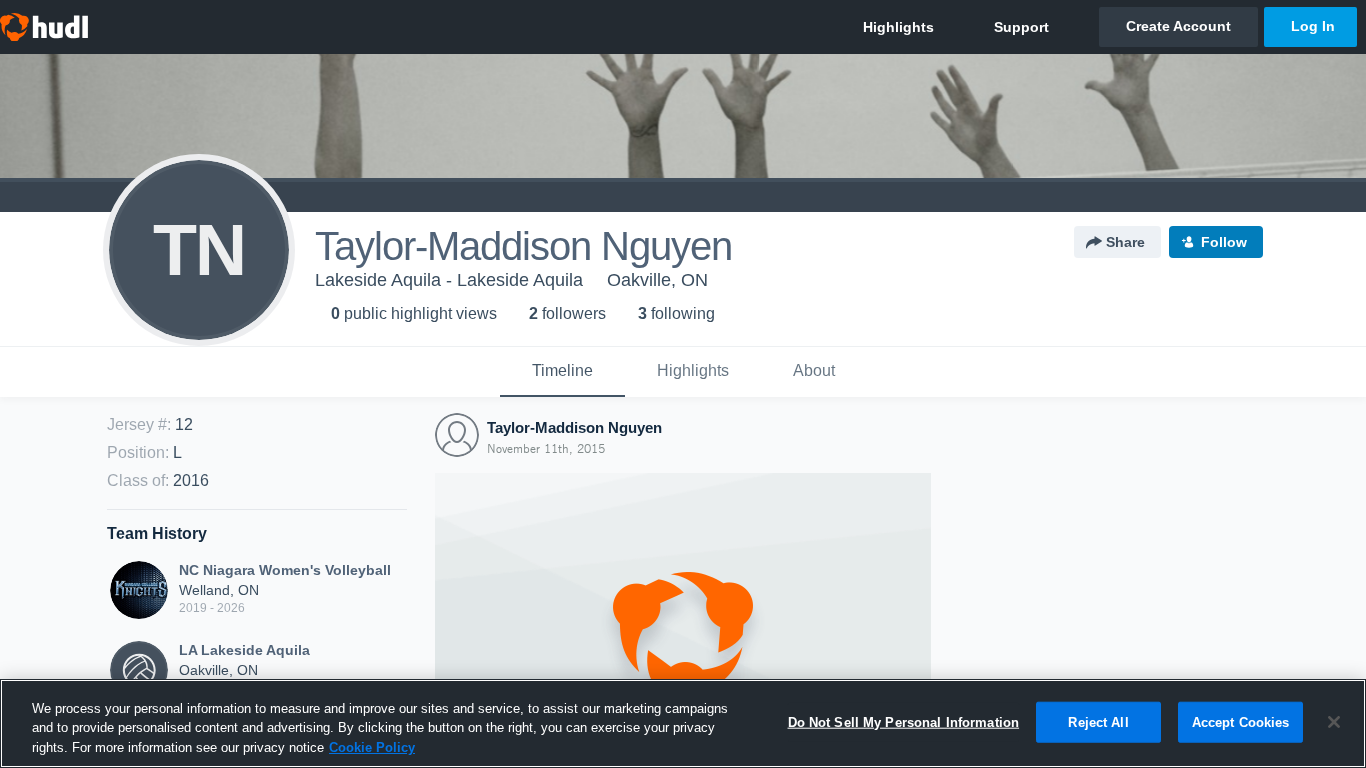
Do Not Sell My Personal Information (904, 721)
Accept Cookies (1241, 721)
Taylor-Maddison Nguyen (574, 427)
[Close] (1334, 722)
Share (1125, 242)
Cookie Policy (372, 747)
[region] (683, 723)
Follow (1224, 242)
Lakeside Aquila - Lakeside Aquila (449, 280)
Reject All (1098, 721)
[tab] (562, 372)
